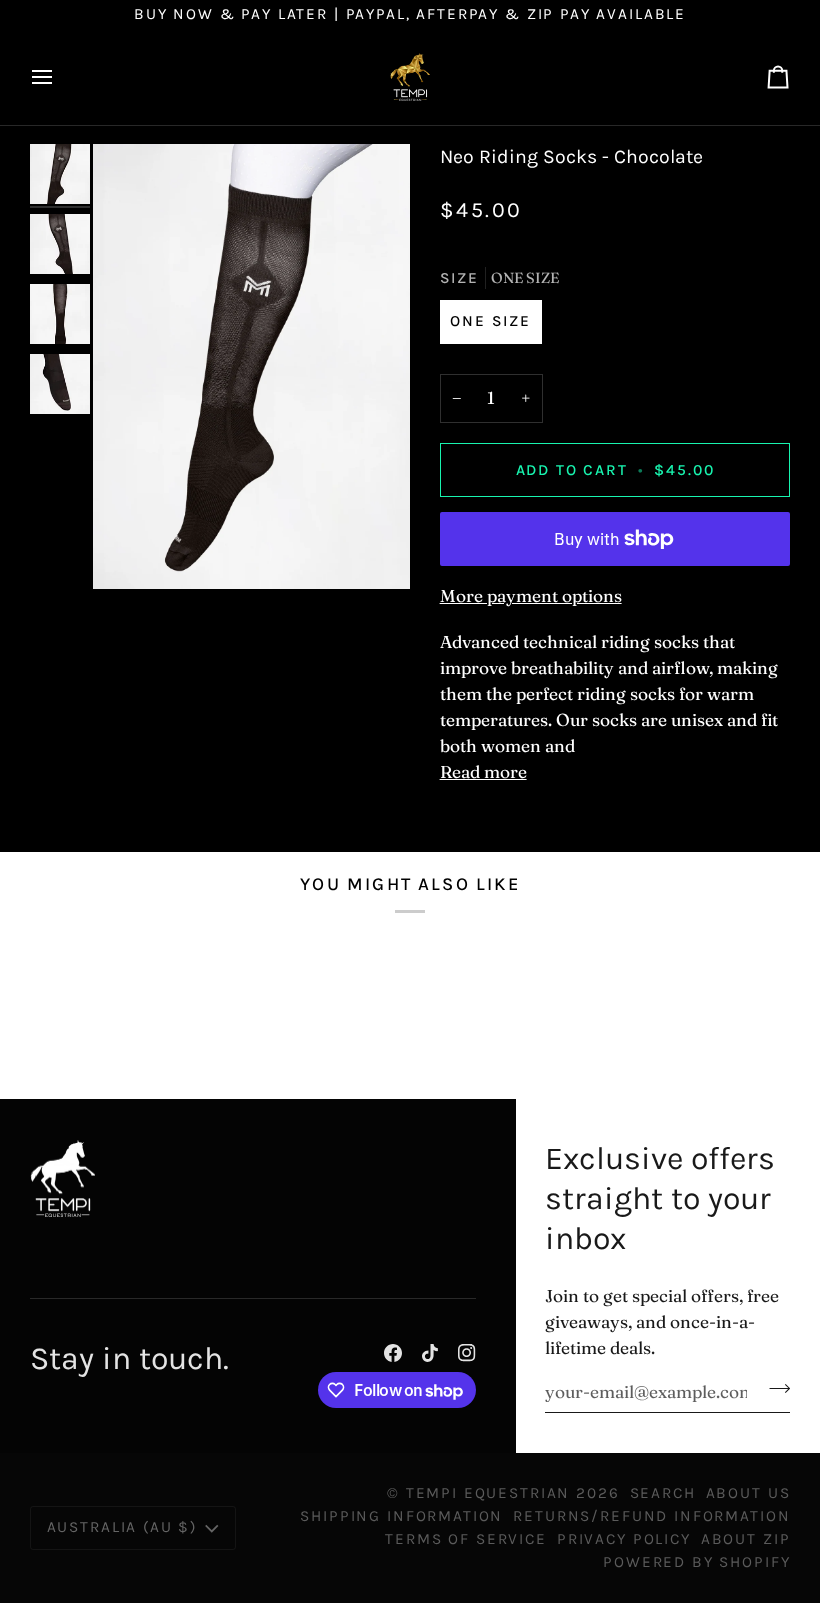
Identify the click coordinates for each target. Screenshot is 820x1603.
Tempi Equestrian (488, 1493)
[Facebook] (393, 1353)
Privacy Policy (624, 1539)
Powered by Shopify (696, 1562)
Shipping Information (401, 1516)
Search (663, 1493)
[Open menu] (60, 77)
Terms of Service (466, 1539)
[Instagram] (467, 1353)
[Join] (773, 1389)
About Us (748, 1493)
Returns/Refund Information (651, 1516)
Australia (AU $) (122, 1527)
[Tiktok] (430, 1353)
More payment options (531, 595)
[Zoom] (251, 366)
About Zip (746, 1539)
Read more (483, 771)
